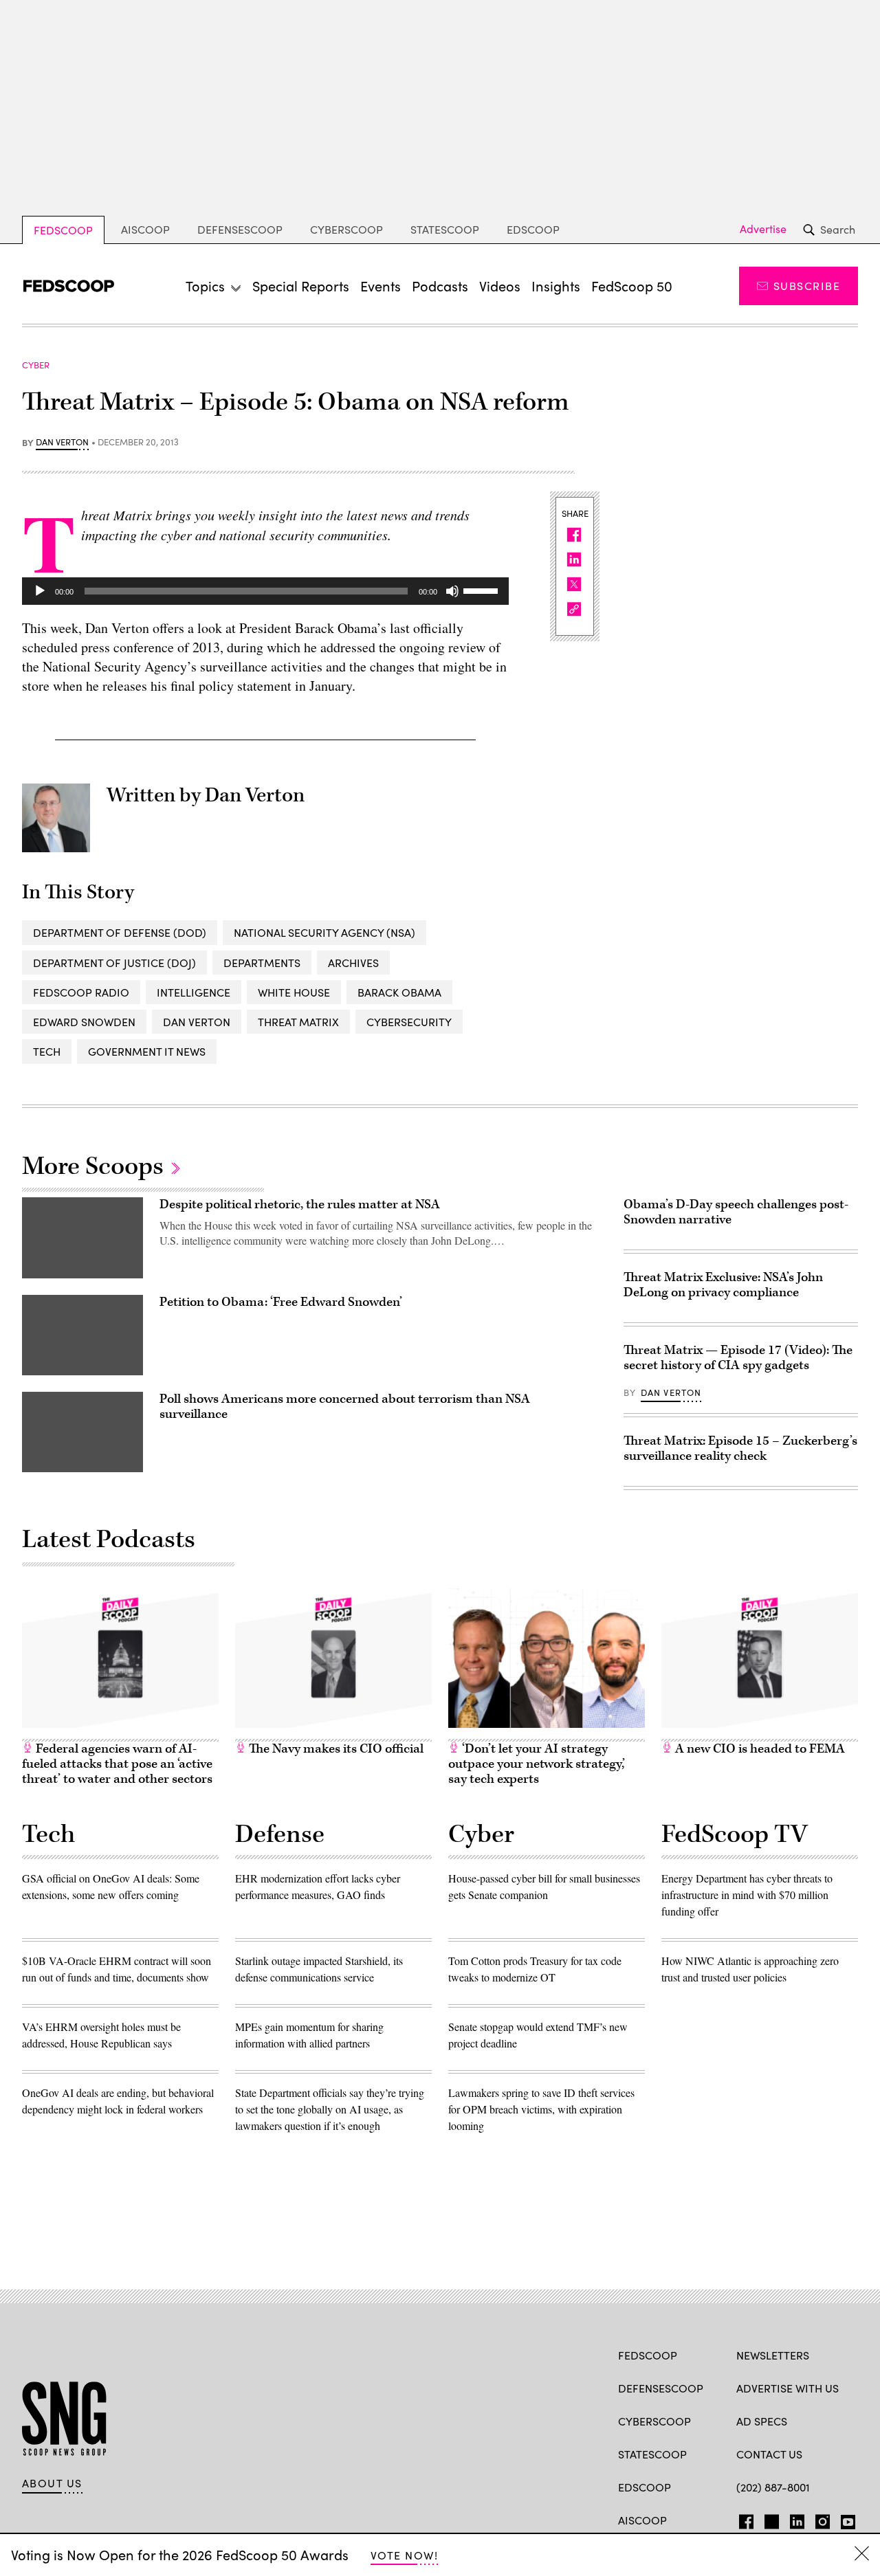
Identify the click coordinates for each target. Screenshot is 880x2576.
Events (381, 286)
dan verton (197, 1022)
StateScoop (445, 229)
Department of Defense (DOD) (120, 932)
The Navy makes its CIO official (335, 1749)
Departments (262, 963)
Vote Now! (404, 2555)
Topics (205, 286)
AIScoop (145, 229)
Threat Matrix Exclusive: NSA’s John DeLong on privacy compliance (723, 1285)
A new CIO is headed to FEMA (759, 1749)
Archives (353, 963)
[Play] (40, 591)
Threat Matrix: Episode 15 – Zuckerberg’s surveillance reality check (740, 1448)
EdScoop (533, 229)
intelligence (194, 992)
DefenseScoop (240, 229)
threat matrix (298, 1022)
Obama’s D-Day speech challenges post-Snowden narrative (736, 1212)
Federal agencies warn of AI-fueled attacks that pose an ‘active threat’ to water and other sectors (117, 1764)
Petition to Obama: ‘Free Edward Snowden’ (281, 1302)
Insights (556, 286)
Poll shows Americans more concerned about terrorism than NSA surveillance (345, 1407)
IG (818, 2519)
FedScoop (63, 230)
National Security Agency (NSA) (324, 932)
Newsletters (773, 2355)
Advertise (763, 229)
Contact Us (769, 2454)
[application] (265, 591)
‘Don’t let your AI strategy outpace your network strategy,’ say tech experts (537, 1764)
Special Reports (301, 286)
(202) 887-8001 (773, 2487)
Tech (47, 1051)
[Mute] (452, 591)
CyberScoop (346, 229)
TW (770, 2519)
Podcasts (440, 286)
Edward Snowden (84, 1022)
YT (845, 2519)
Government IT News (147, 1051)
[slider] (483, 590)
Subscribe (807, 286)
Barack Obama (399, 992)
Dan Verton (62, 443)
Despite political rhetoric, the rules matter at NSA (300, 1204)
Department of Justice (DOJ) (114, 963)
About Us (52, 2483)
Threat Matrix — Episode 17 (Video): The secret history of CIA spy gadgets (738, 1358)
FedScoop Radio (81, 992)
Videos (500, 286)
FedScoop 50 (632, 286)
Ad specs (762, 2421)
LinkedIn (797, 2519)
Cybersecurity (409, 1022)
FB (743, 2519)
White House (294, 992)
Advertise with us (788, 2388)
